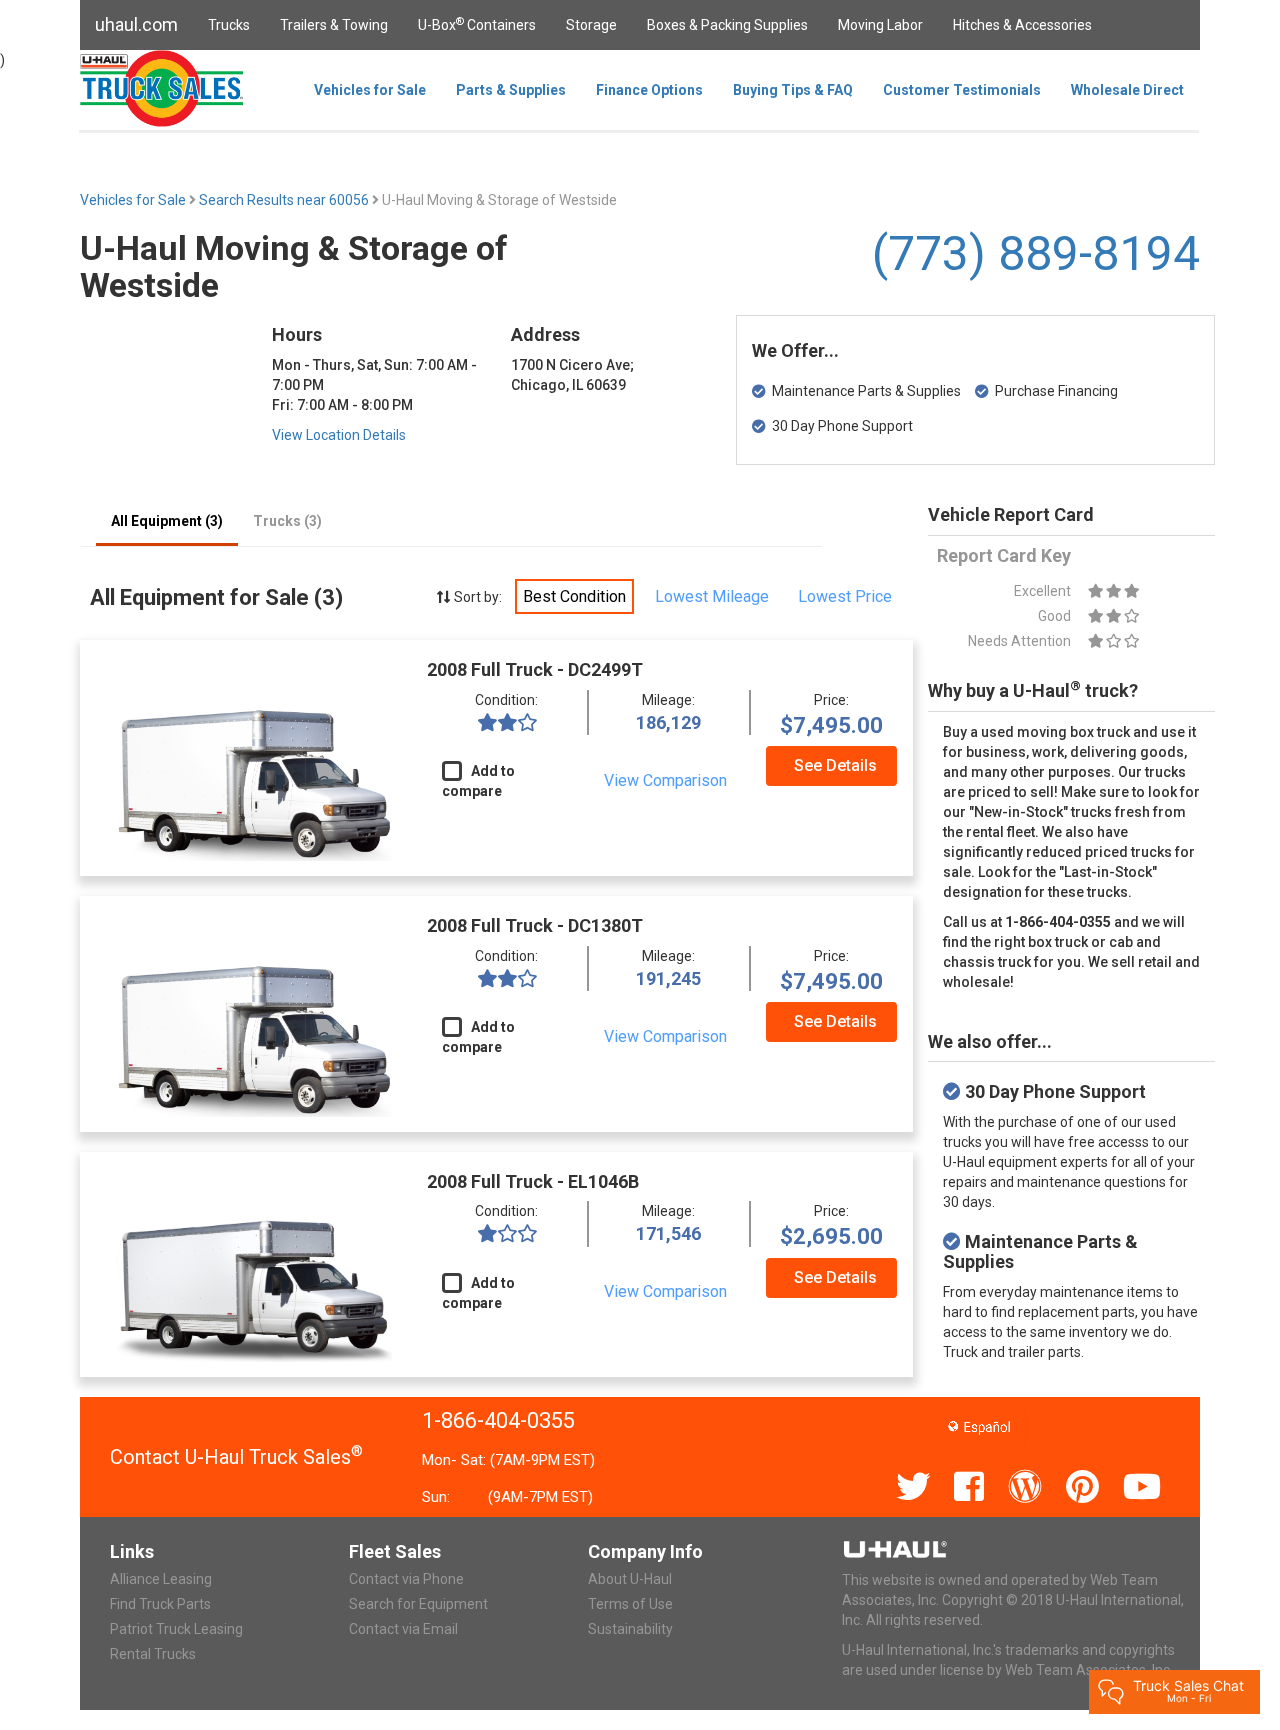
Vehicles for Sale (370, 90)
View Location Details (339, 435)
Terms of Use (630, 1604)
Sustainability (630, 1629)
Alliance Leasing (161, 1579)
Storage (591, 25)
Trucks (229, 25)
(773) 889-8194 (1036, 253)
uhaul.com (136, 24)
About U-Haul (630, 1579)
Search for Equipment (418, 1604)
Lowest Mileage (712, 596)
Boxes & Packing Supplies (727, 25)
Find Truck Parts (160, 1604)
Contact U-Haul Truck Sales (236, 1457)
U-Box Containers (477, 24)
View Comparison (665, 780)
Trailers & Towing (334, 25)
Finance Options (649, 90)
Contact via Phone (406, 1579)
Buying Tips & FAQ (793, 90)
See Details (835, 765)
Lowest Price (845, 596)
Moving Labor (880, 25)
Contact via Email (403, 1629)
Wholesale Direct (1127, 90)
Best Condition (574, 596)
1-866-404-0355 (498, 1420)
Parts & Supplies (511, 90)
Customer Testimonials (962, 90)
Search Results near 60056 (285, 200)
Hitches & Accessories (1022, 25)
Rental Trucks (153, 1654)
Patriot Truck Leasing (176, 1629)
